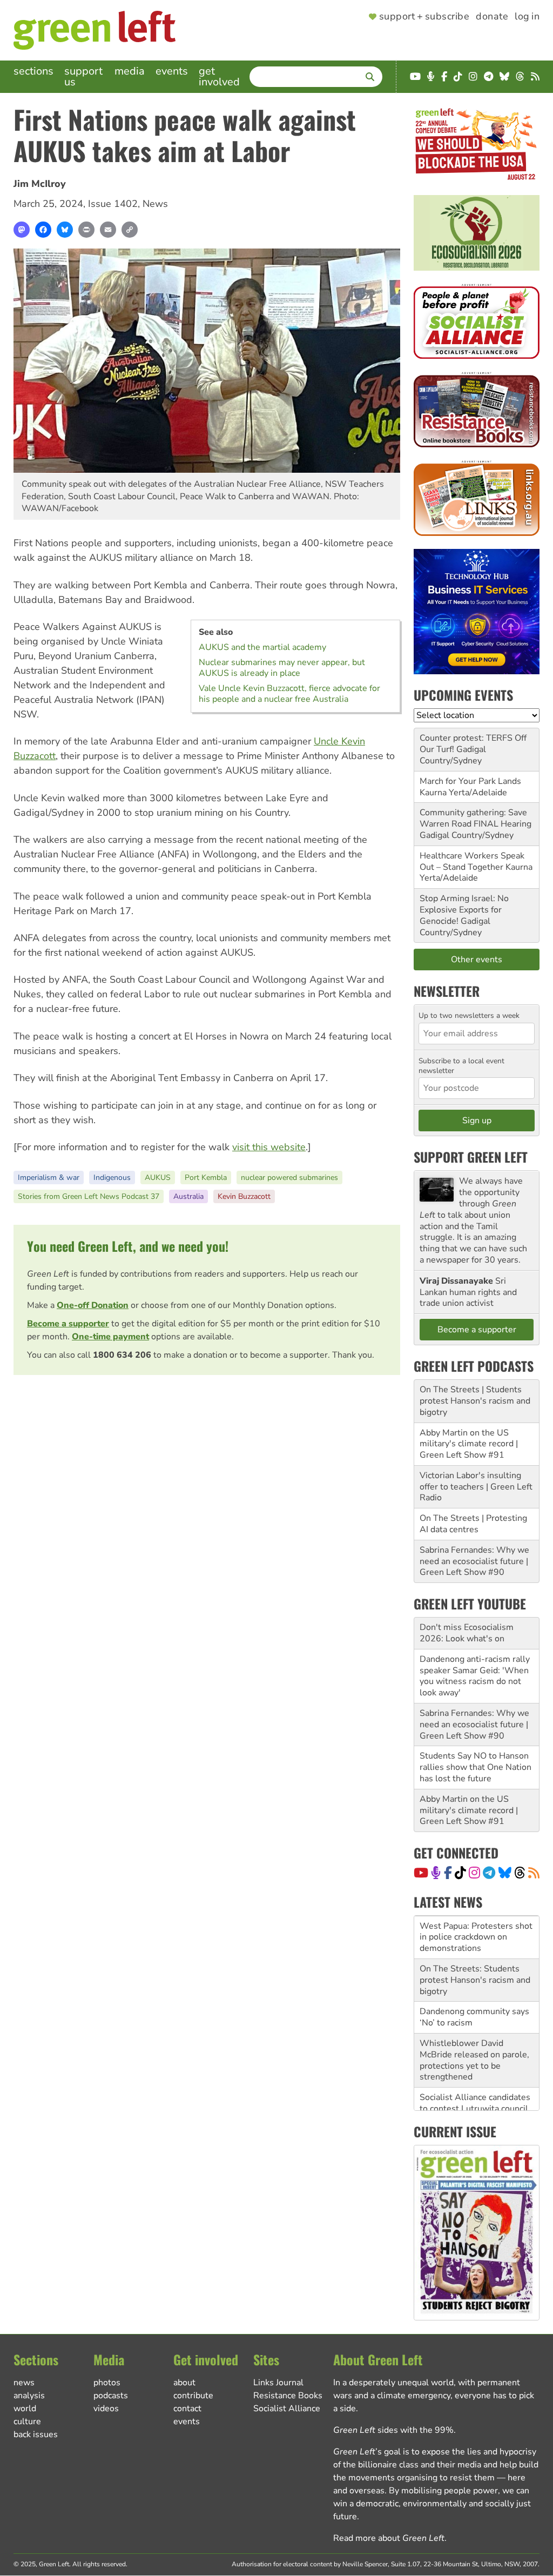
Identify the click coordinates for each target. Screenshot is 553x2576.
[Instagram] (474, 1873)
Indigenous (112, 1178)
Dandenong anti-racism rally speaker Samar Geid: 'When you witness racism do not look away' (475, 1676)
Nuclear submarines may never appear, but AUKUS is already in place (282, 668)
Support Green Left (471, 1157)
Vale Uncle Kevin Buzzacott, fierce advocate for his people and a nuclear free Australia (289, 694)
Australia (188, 1196)
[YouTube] (421, 1873)
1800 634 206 (122, 1355)
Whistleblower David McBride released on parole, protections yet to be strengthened (474, 2047)
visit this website (269, 1147)
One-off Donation (93, 1305)
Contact (187, 2409)
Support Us (83, 76)
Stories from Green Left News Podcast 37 (89, 1196)
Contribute (193, 2396)
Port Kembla (206, 1178)
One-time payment (110, 1337)
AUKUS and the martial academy (262, 647)
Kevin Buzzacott (244, 1196)
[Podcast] (436, 1873)
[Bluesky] (65, 230)
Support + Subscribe (424, 17)
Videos (106, 2409)
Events (172, 71)
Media (130, 71)
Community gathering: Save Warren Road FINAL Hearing (476, 818)
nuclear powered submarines (289, 1178)
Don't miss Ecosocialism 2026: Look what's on (467, 1633)
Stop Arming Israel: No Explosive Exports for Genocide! (464, 910)
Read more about (389, 2538)
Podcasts (111, 2396)
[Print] (86, 230)
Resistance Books (288, 2396)
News (155, 204)
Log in (527, 17)
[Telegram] (489, 1873)
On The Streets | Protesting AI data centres (473, 1524)
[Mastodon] (22, 230)
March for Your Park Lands (470, 781)
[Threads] (520, 1873)
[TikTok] (460, 1873)
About (184, 2383)
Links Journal (278, 2383)
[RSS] (534, 1873)
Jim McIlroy (40, 184)
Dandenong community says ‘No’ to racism (474, 2004)
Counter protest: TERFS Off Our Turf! (473, 744)
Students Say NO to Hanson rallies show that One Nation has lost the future (476, 1767)
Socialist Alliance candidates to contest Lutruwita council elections (475, 2095)
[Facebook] (43, 230)
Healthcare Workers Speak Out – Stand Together (472, 861)
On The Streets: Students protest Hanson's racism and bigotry (475, 1967)
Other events (477, 960)
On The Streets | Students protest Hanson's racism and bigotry (475, 1401)
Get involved (219, 76)
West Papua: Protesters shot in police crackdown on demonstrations (476, 1924)
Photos (107, 2383)
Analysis (29, 2396)
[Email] (108, 230)
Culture (27, 2421)
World (25, 2409)
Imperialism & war (49, 1178)
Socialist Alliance (287, 2409)
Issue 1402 (113, 204)
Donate (492, 17)
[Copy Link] (130, 230)
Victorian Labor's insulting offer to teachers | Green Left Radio (476, 1487)
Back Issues (36, 2434)
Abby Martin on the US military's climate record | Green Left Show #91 (469, 1444)
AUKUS (158, 1178)
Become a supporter (68, 1324)
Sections (33, 71)
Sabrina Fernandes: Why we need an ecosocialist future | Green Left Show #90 (474, 1561)
